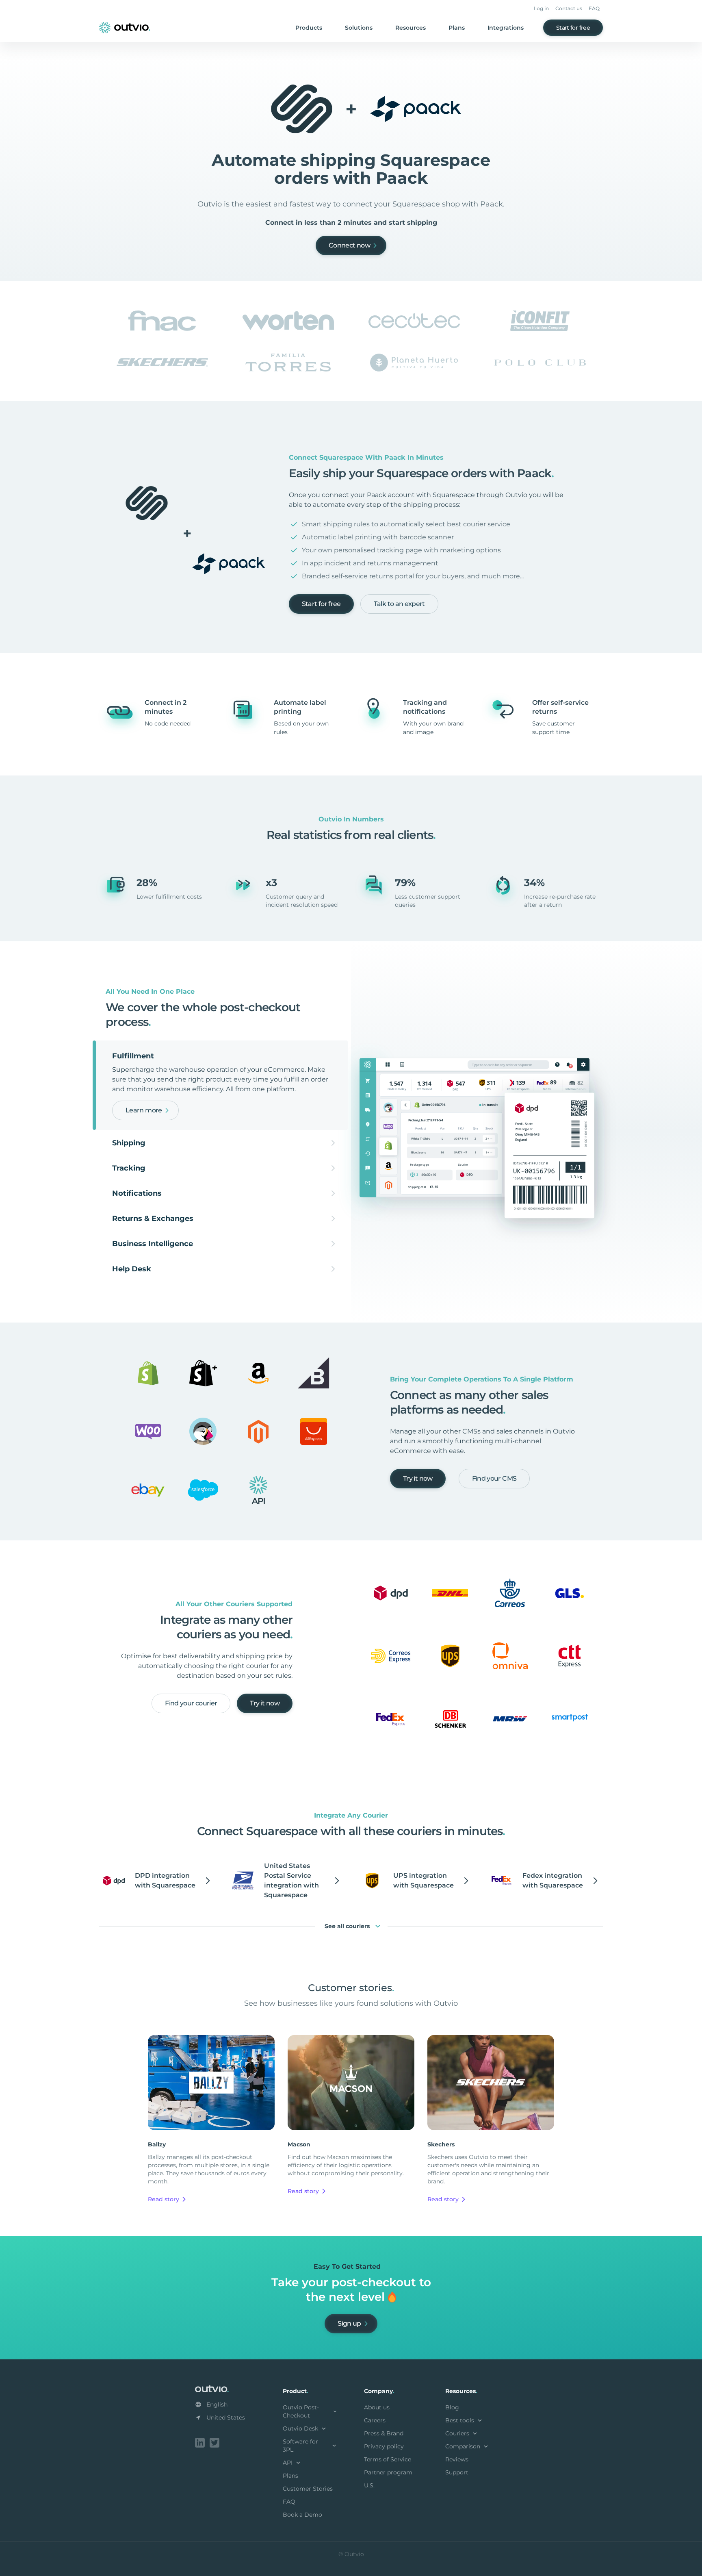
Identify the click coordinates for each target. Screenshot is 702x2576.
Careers (375, 2420)
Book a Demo (302, 2515)
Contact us (569, 8)
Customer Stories (308, 2489)
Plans (457, 28)
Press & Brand (384, 2433)
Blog (452, 2407)
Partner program (388, 2472)
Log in (541, 8)
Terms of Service (388, 2459)
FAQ (594, 8)
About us (377, 2407)
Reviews (457, 2459)
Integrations (506, 28)
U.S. (369, 2485)
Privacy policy (384, 2446)
